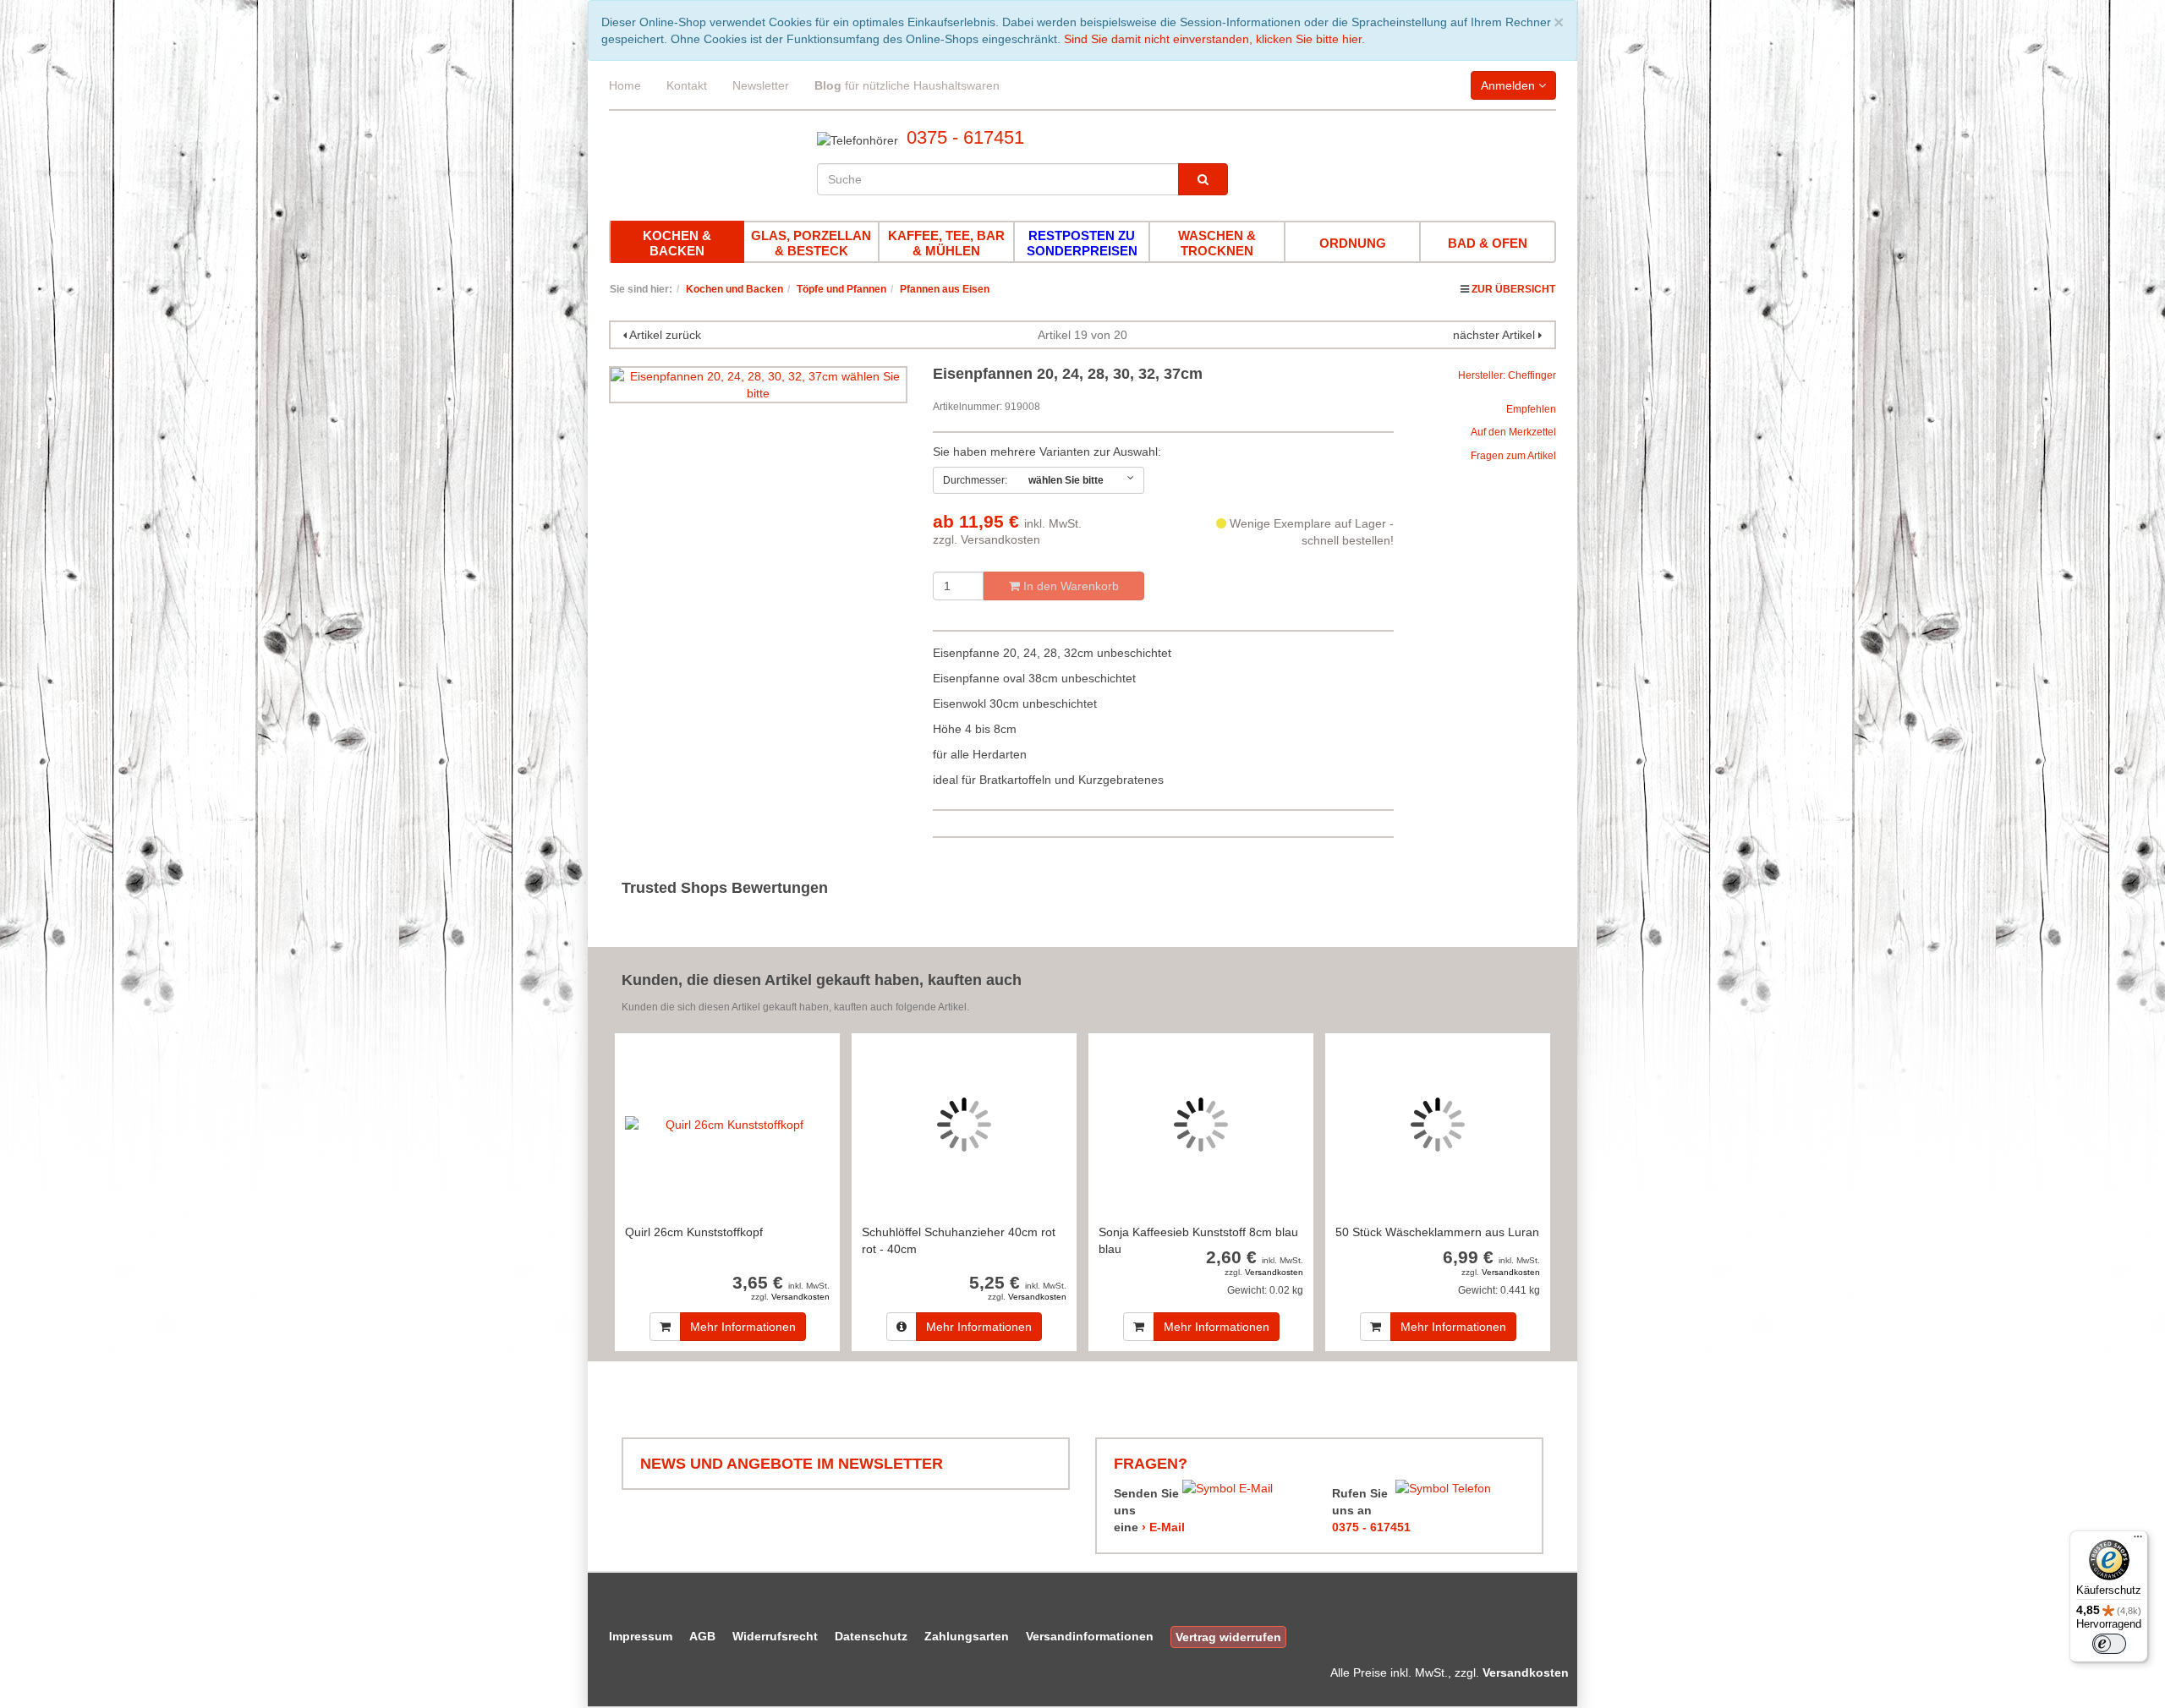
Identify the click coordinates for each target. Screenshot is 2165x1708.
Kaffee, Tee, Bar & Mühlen (946, 243)
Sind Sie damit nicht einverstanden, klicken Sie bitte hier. (1214, 39)
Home (625, 85)
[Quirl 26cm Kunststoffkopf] (727, 1124)
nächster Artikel (1496, 335)
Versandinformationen (1090, 1636)
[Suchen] (1203, 179)
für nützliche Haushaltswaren (907, 85)
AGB (702, 1636)
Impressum (641, 1636)
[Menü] (2138, 1541)
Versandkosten (1000, 539)
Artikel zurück (665, 335)
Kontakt (687, 85)
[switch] (2109, 1644)
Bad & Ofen (1488, 243)
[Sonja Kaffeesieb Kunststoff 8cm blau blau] (1201, 1124)
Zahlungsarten (967, 1636)
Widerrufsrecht (775, 1636)
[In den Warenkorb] (665, 1327)
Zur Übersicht (1513, 289)
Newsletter (761, 85)
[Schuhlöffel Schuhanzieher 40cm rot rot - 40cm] (964, 1124)
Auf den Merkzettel (1513, 432)
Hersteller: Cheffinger (1507, 375)
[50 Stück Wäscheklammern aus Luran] (1438, 1124)
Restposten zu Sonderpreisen (1082, 243)
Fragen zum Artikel (1513, 456)
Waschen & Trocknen (1217, 243)
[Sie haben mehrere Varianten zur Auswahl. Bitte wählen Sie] (902, 1327)
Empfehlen (1531, 409)
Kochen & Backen (677, 243)
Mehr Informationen (743, 1327)
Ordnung (1353, 243)
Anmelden (1510, 85)
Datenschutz (871, 1636)
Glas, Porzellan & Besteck (811, 243)
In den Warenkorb (1069, 586)
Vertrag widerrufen (1228, 1637)
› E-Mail (1163, 1527)
